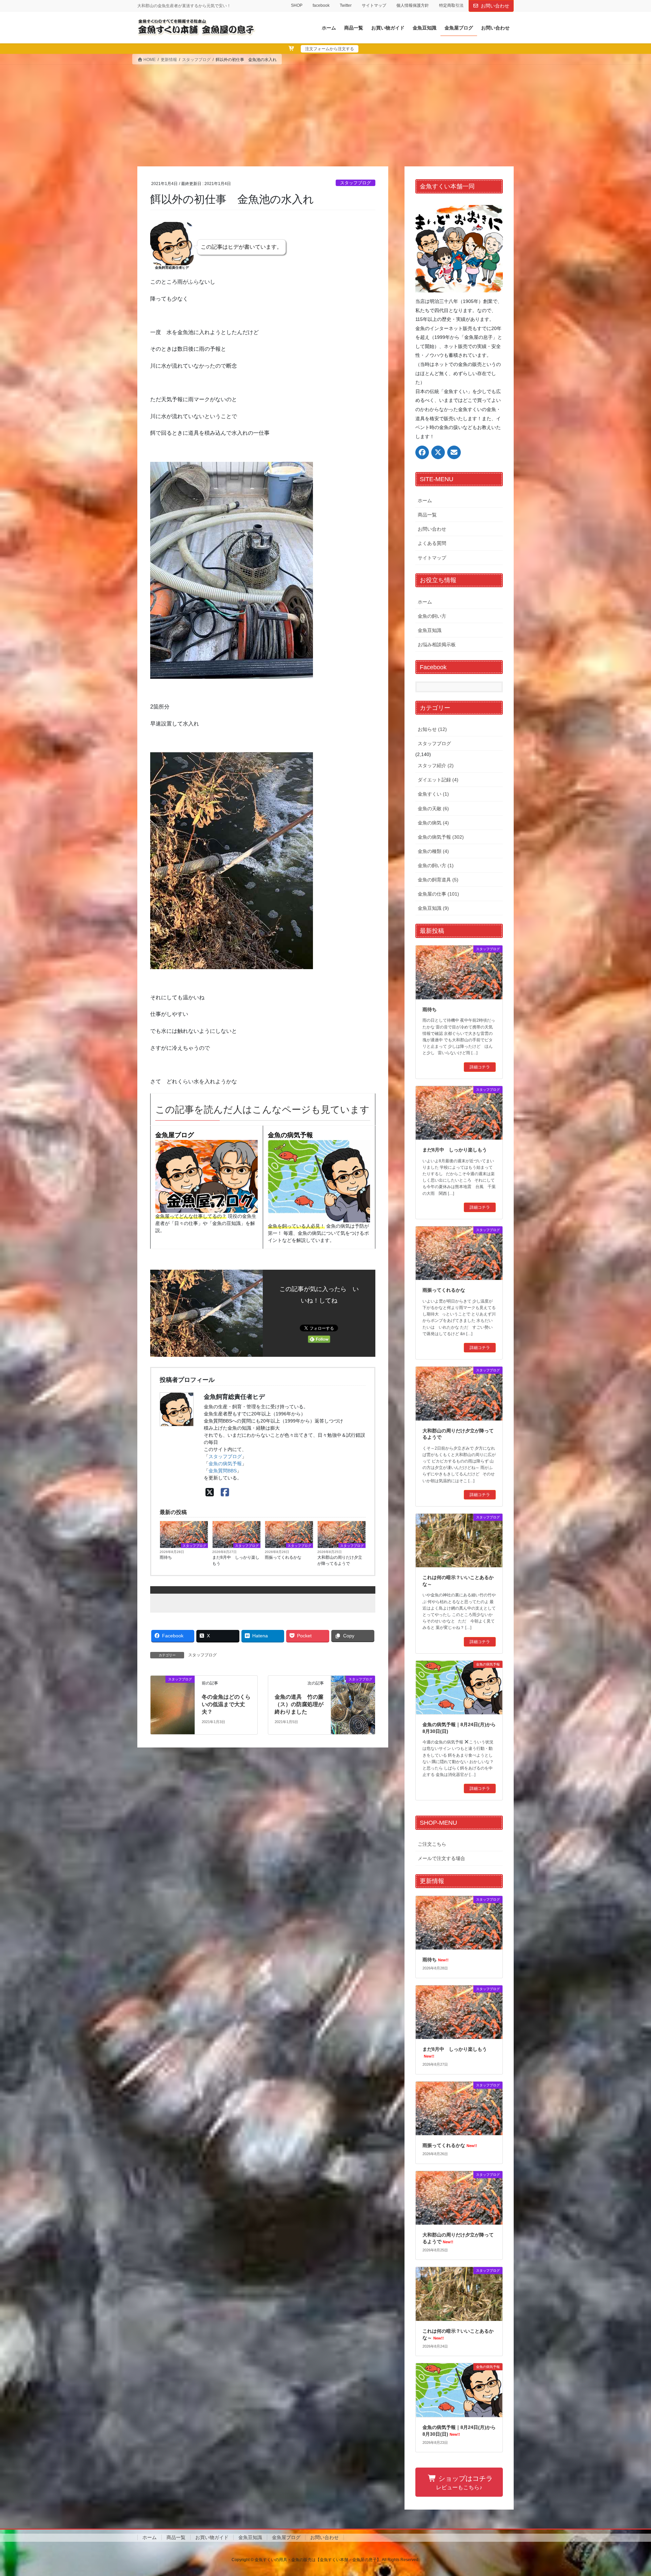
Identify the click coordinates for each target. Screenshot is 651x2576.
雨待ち (166, 1557)
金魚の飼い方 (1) (436, 865)
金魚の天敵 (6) (433, 809)
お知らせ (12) (432, 729)
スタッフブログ (356, 183)
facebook (321, 5)
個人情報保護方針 (413, 5)
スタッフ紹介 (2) (436, 765)
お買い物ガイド (212, 2537)
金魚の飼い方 (432, 616)
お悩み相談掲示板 (437, 645)
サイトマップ (374, 5)
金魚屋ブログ (175, 1135)
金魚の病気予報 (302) (441, 837)
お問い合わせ (495, 6)
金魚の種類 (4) (433, 851)
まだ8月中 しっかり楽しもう (236, 1560)
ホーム (425, 500)
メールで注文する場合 (441, 1858)
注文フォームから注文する (330, 49)
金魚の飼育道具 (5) (438, 880)
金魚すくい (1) (433, 794)
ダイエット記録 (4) (438, 780)
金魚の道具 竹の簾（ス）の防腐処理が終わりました (299, 1704)
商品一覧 (427, 515)
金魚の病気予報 (290, 1135)
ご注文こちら (432, 1844)
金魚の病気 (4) (433, 823)
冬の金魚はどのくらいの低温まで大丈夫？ (226, 1704)
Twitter (346, 5)
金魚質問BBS (223, 1471)
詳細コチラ (480, 1067)
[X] (210, 1493)
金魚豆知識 (430, 630)
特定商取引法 (451, 5)
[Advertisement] (325, 116)
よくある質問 (432, 543)
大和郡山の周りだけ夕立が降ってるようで (340, 1560)
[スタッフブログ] (173, 1705)
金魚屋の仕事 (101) (438, 894)
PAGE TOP (630, 2493)
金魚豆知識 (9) (433, 908)
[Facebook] (225, 1493)
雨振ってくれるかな (283, 1557)
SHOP (297, 5)
